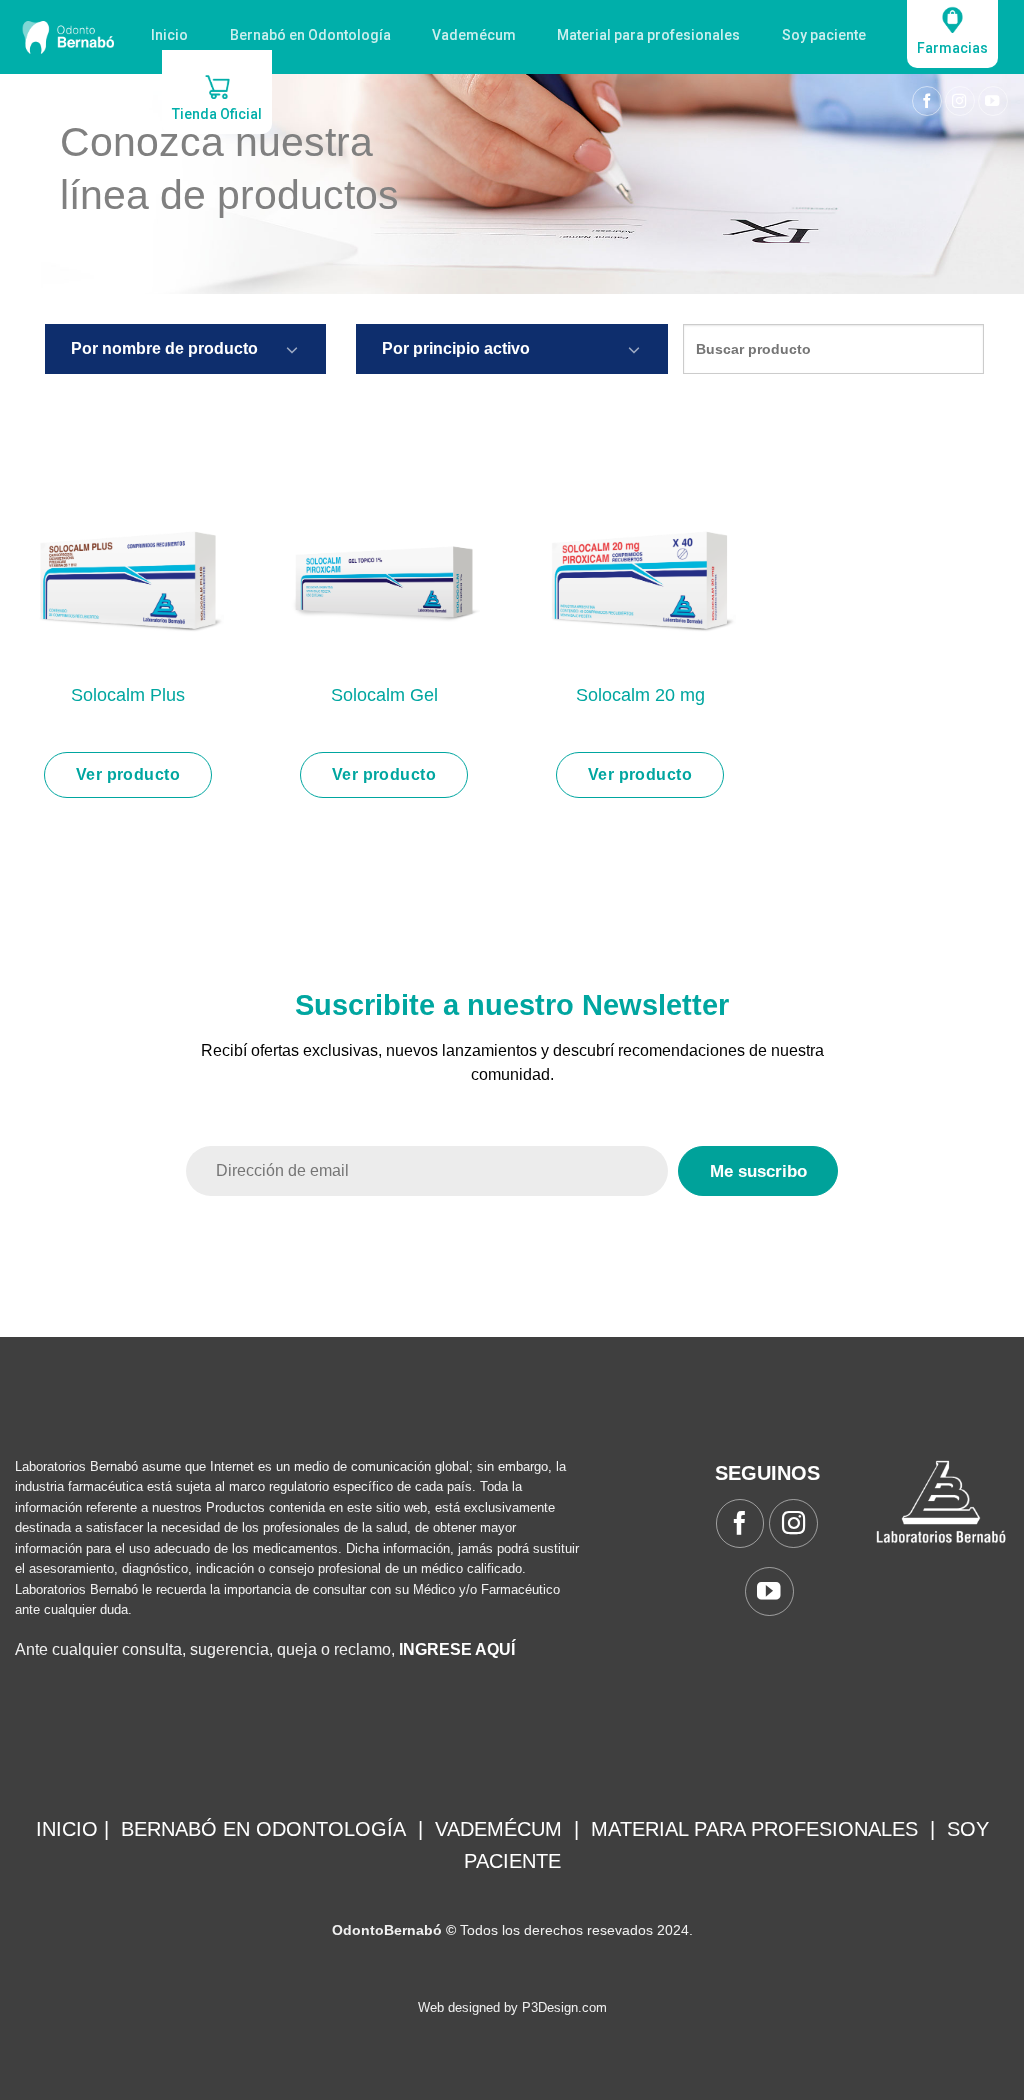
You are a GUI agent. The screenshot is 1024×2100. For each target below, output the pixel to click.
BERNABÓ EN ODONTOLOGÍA (263, 1829)
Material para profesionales (648, 35)
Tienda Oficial (217, 114)
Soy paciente (824, 35)
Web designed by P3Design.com (512, 2007)
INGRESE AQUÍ (457, 1649)
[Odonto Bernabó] (68, 37)
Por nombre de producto (164, 348)
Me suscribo (758, 1171)
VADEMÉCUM (498, 1829)
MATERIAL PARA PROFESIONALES (754, 1829)
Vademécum (474, 35)
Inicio (169, 35)
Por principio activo (456, 348)
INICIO (67, 1829)
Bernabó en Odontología (310, 35)
